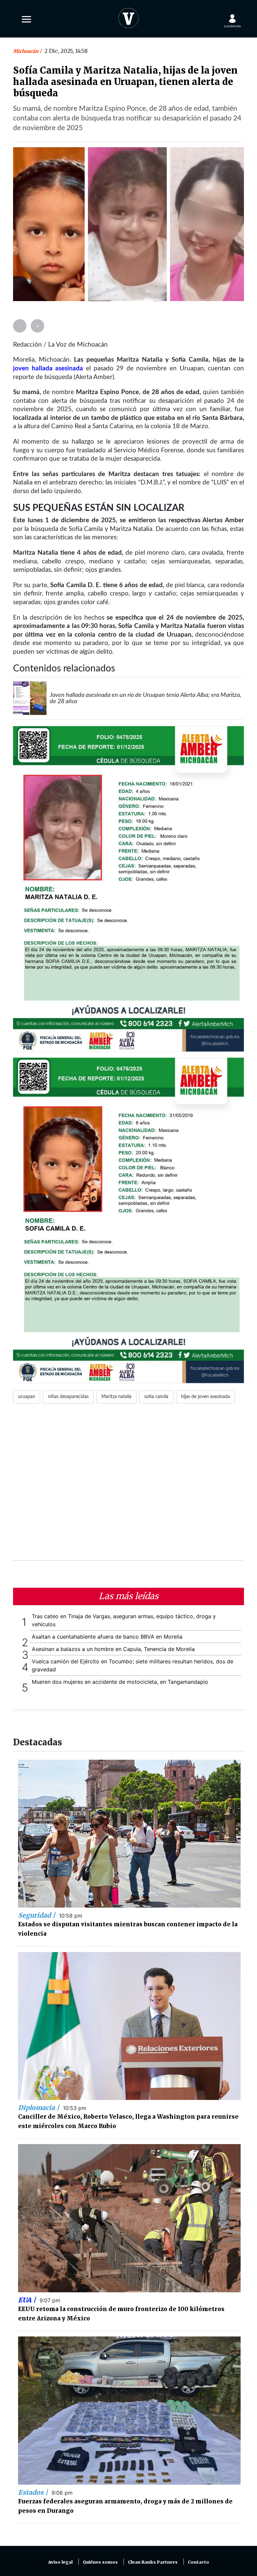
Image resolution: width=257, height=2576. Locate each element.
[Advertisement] (128, 1486)
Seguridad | (37, 1915)
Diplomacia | (39, 2108)
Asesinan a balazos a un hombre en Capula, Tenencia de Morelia (113, 1649)
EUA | (28, 2300)
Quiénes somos (100, 2562)
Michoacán (26, 51)
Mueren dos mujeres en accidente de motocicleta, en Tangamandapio (120, 1682)
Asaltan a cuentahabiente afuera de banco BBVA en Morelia (107, 1637)
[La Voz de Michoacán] (128, 17)
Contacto (198, 2562)
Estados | (34, 2492)
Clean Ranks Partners (153, 2562)
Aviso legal (60, 2562)
